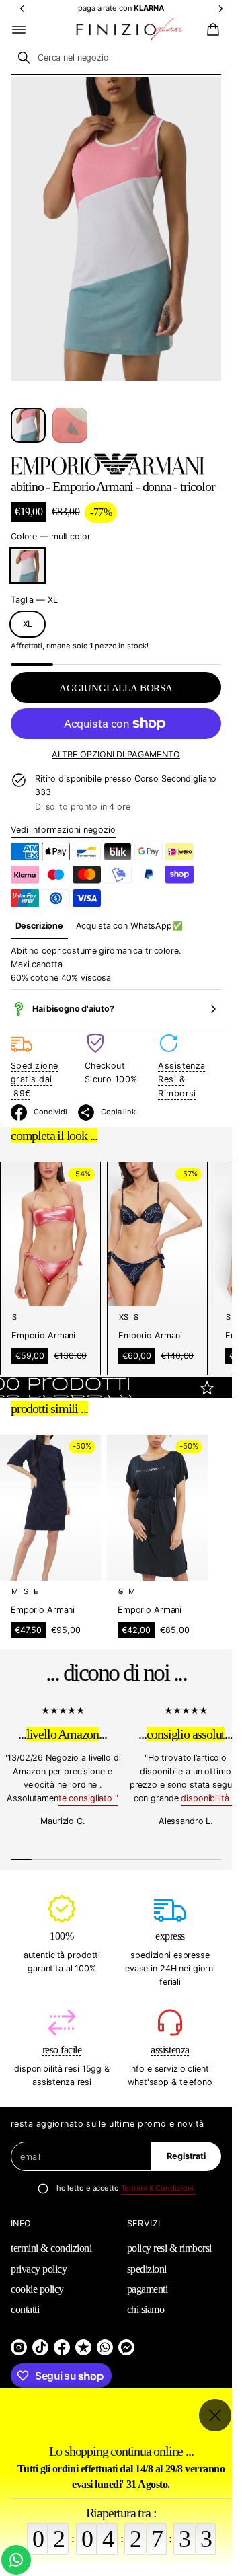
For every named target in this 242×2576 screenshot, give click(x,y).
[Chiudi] (215, 2415)
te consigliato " (88, 1798)
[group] (39, 926)
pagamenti (148, 2289)
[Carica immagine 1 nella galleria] (28, 425)
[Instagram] (19, 2347)
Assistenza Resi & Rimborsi (182, 1079)
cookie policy (37, 2289)
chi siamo (146, 2309)
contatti (25, 2309)
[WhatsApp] (105, 2347)
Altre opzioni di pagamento (116, 754)
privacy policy (39, 2269)
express (170, 1936)
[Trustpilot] (83, 2347)
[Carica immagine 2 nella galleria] (70, 425)
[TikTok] (40, 2347)
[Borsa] (211, 30)
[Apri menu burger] (19, 30)
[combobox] (116, 58)
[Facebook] (62, 2347)
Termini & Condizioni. (159, 2188)
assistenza (170, 2050)
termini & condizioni (51, 2248)
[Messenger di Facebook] (126, 2347)
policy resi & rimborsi (169, 2248)
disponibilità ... (209, 1798)
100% (62, 1936)
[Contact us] (16, 2560)
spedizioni (147, 2269)
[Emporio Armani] (108, 464)
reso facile (62, 2050)
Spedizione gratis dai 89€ (34, 1079)
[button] (211, 30)
